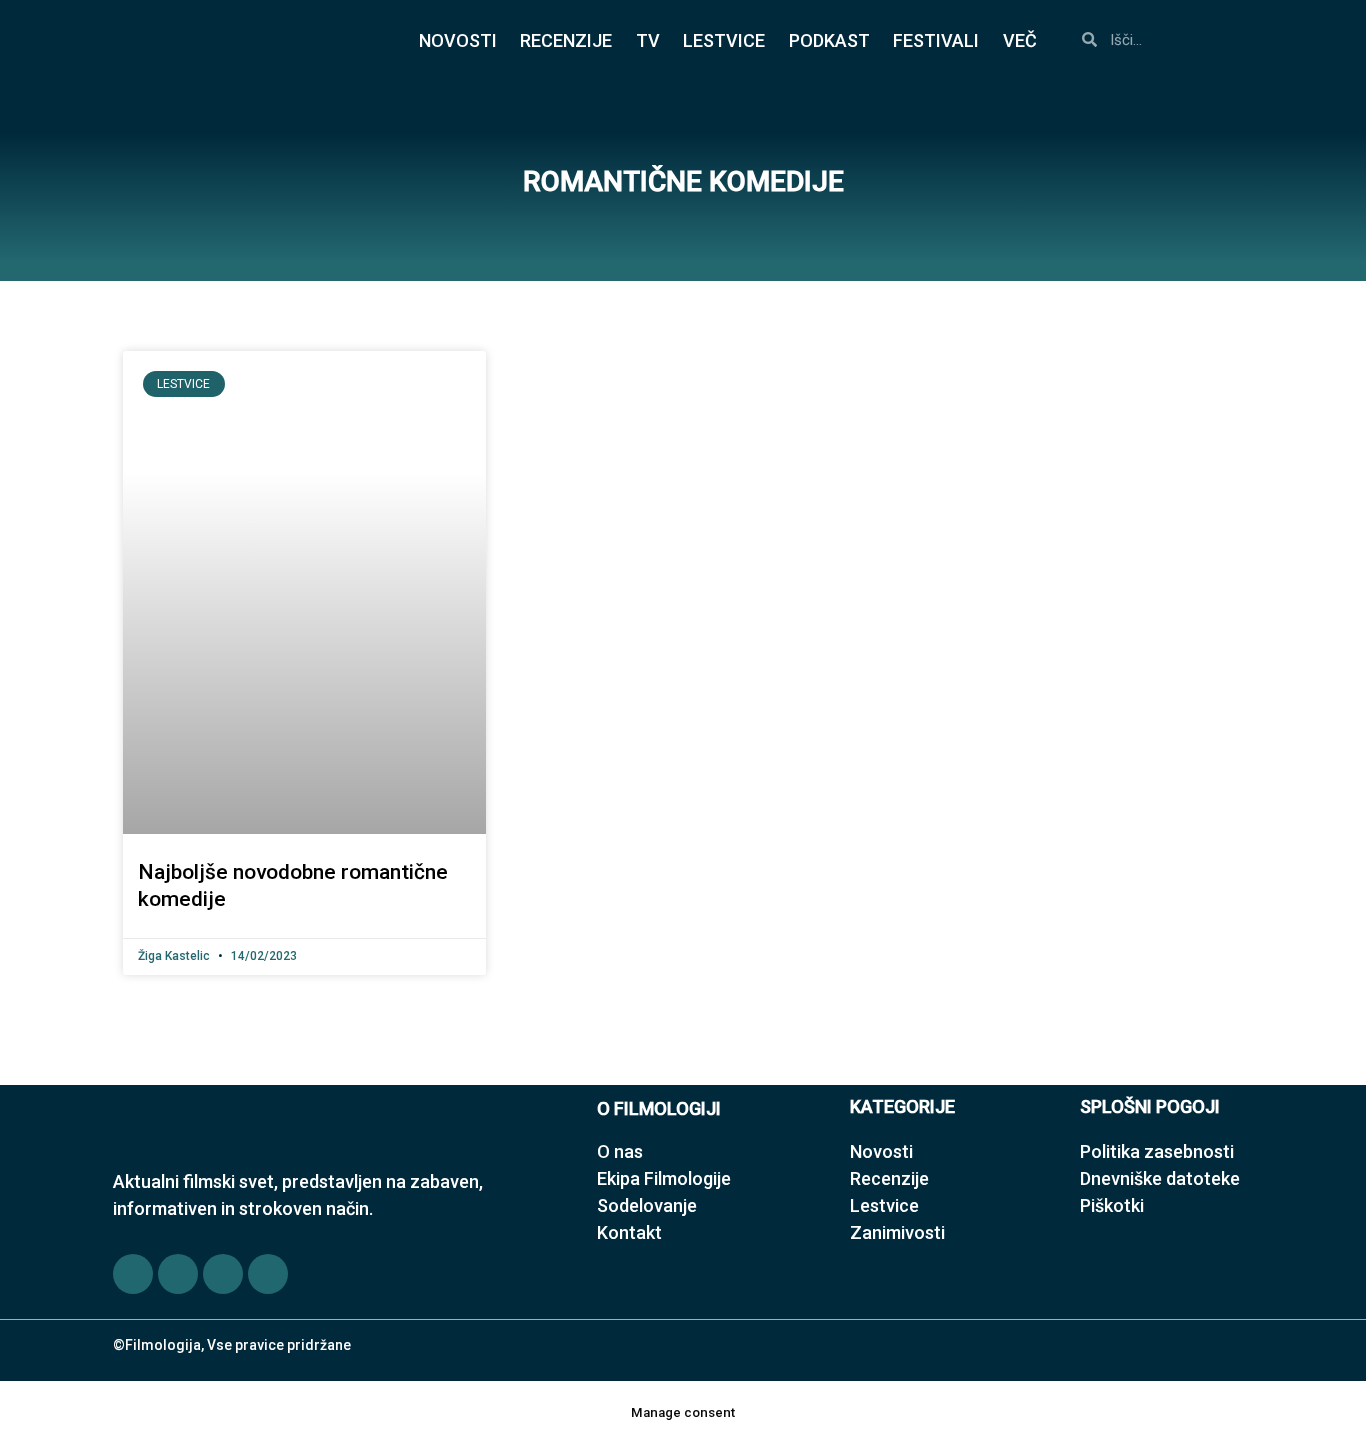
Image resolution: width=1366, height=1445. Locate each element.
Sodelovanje (647, 1205)
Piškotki (1112, 1205)
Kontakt (629, 1232)
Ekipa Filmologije (664, 1178)
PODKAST (829, 40)
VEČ (1020, 40)
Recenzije (889, 1178)
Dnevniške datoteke (1160, 1178)
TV (648, 40)
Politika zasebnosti (1157, 1151)
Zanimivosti (897, 1232)
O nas (620, 1151)
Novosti (881, 1151)
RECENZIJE (566, 40)
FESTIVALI (936, 40)
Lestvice (884, 1205)
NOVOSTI (458, 40)
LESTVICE (724, 40)
